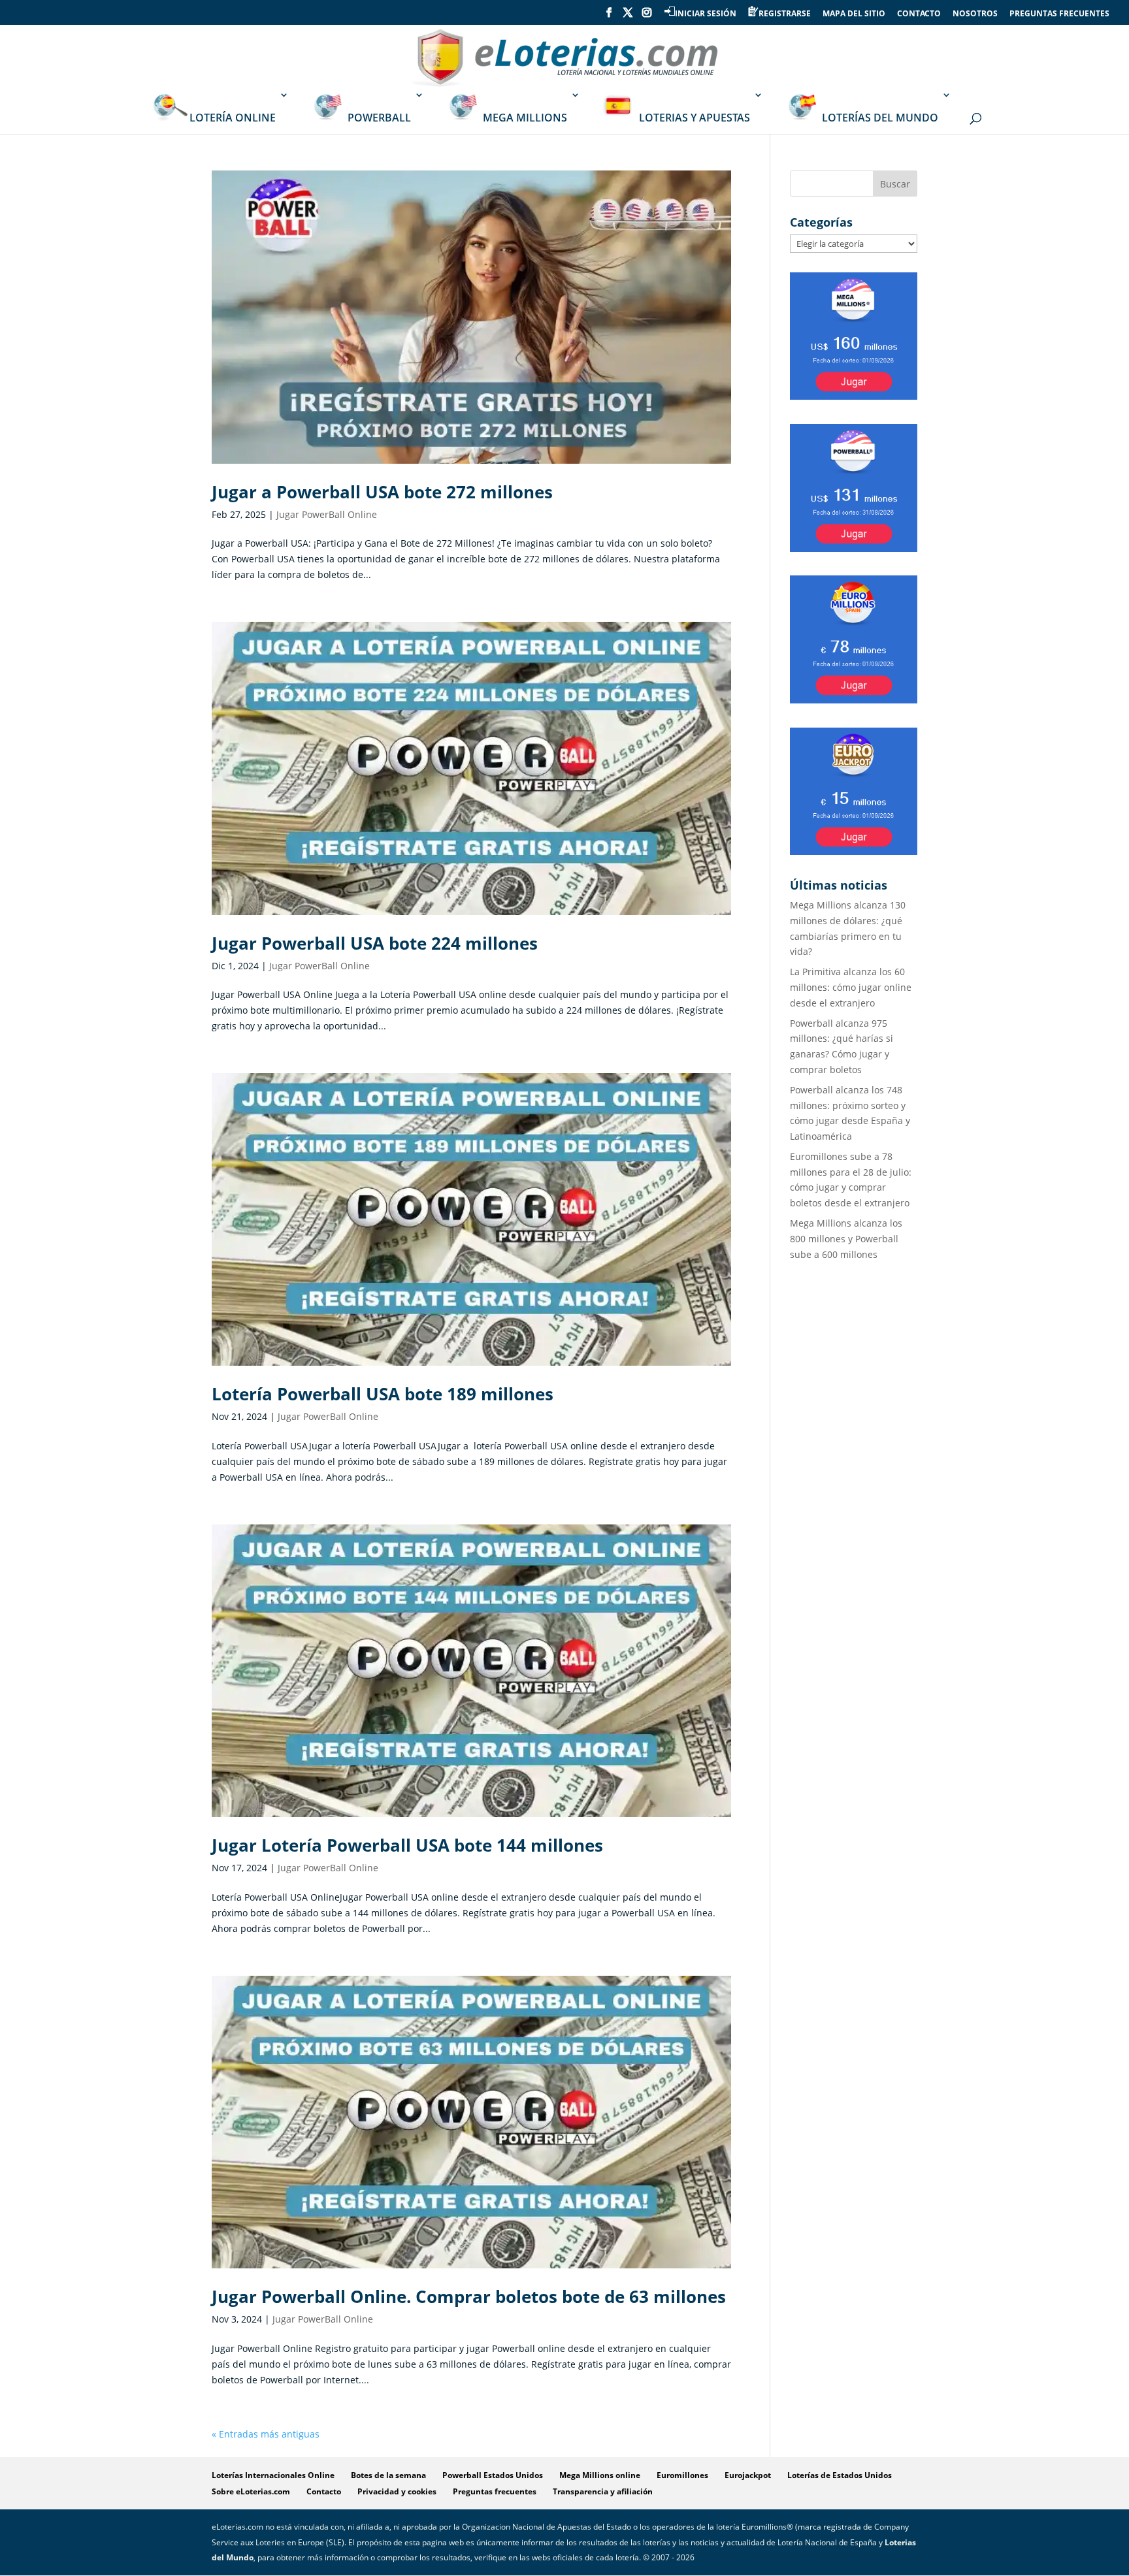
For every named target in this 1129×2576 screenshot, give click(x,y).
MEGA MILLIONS (525, 118)
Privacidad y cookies (397, 2491)
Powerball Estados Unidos (493, 2475)
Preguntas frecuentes (495, 2491)
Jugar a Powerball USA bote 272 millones (382, 492)
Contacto (324, 2491)
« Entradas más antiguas (266, 2434)
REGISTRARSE (785, 13)
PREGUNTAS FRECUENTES (1059, 14)
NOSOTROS (975, 14)
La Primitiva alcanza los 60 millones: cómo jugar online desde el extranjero (851, 987)
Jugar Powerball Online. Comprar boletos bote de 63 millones (469, 2296)
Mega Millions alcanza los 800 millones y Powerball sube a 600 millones (846, 1239)
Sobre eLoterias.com (251, 2491)
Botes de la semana (388, 2475)
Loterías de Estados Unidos (840, 2475)
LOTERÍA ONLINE (233, 118)
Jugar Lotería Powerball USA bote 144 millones (407, 1845)
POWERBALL (379, 118)
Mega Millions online (600, 2475)
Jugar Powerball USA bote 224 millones (375, 943)
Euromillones (682, 2475)
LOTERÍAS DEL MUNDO (880, 118)
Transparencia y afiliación (603, 2491)
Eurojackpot (748, 2475)
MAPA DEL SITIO (854, 14)
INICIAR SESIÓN (706, 13)
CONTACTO (919, 14)
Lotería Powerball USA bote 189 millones (383, 1394)
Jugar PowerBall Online (327, 514)
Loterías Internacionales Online (273, 2475)
